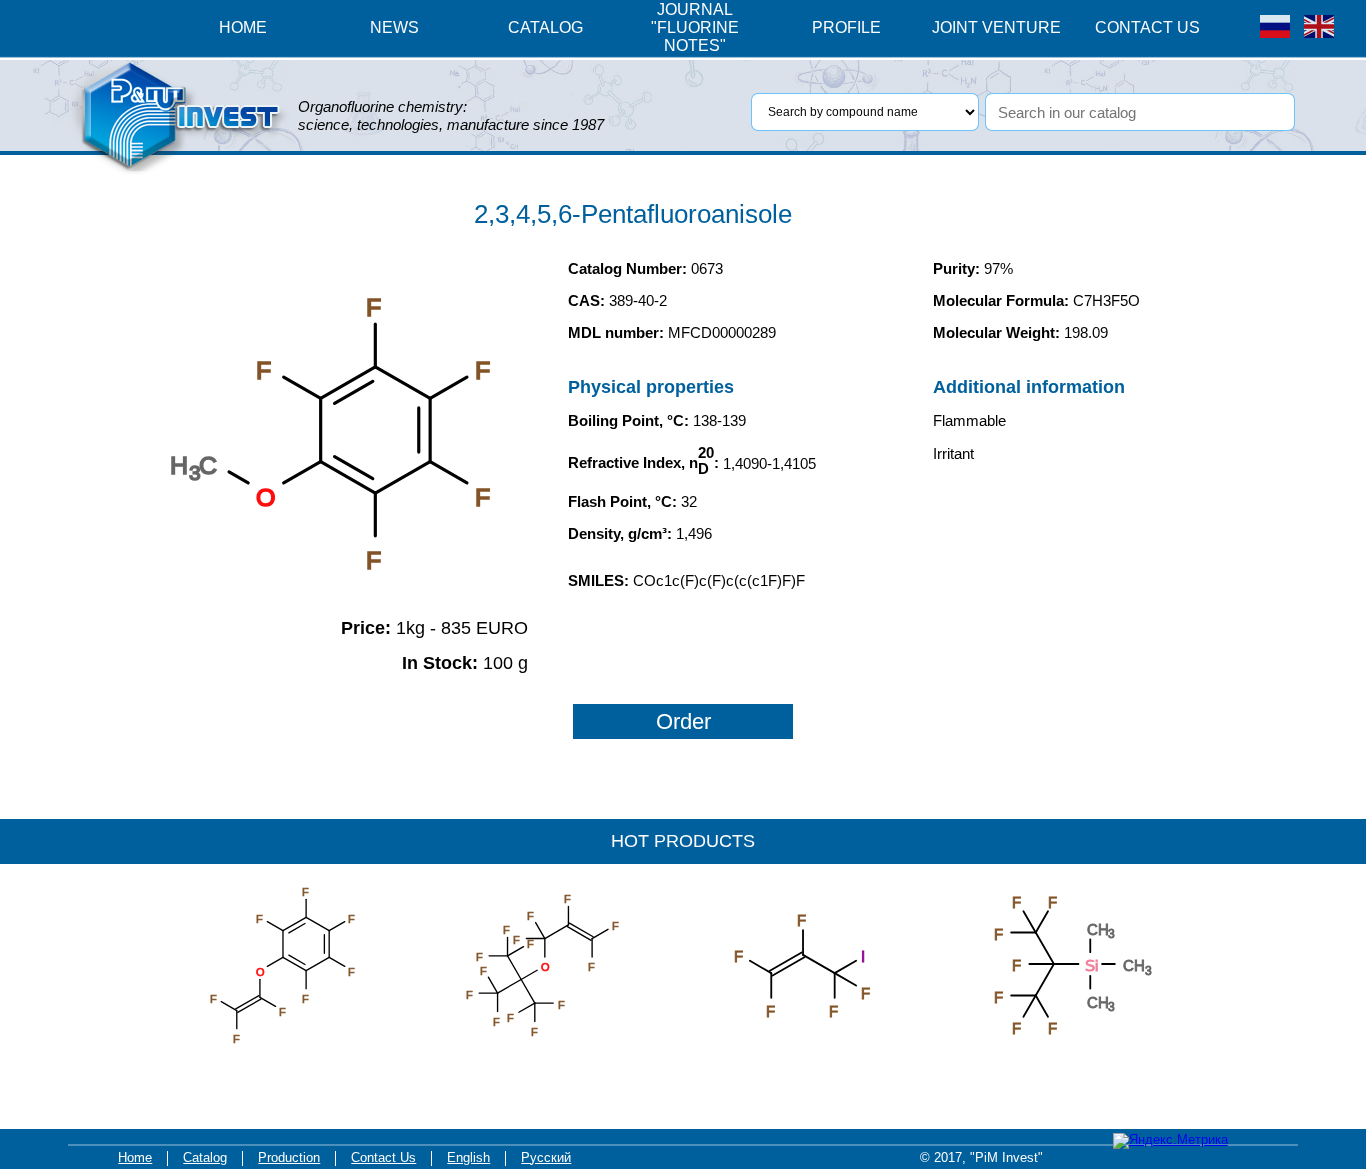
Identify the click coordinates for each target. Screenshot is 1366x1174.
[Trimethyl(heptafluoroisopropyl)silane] (1063, 1058)
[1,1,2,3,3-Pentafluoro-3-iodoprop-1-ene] (803, 1058)
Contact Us (383, 1158)
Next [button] (1168, 939)
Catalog (205, 1158)
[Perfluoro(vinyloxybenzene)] (283, 1058)
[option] (313, 965)
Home (135, 1158)
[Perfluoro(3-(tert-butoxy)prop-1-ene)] (543, 1058)
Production (289, 1158)
